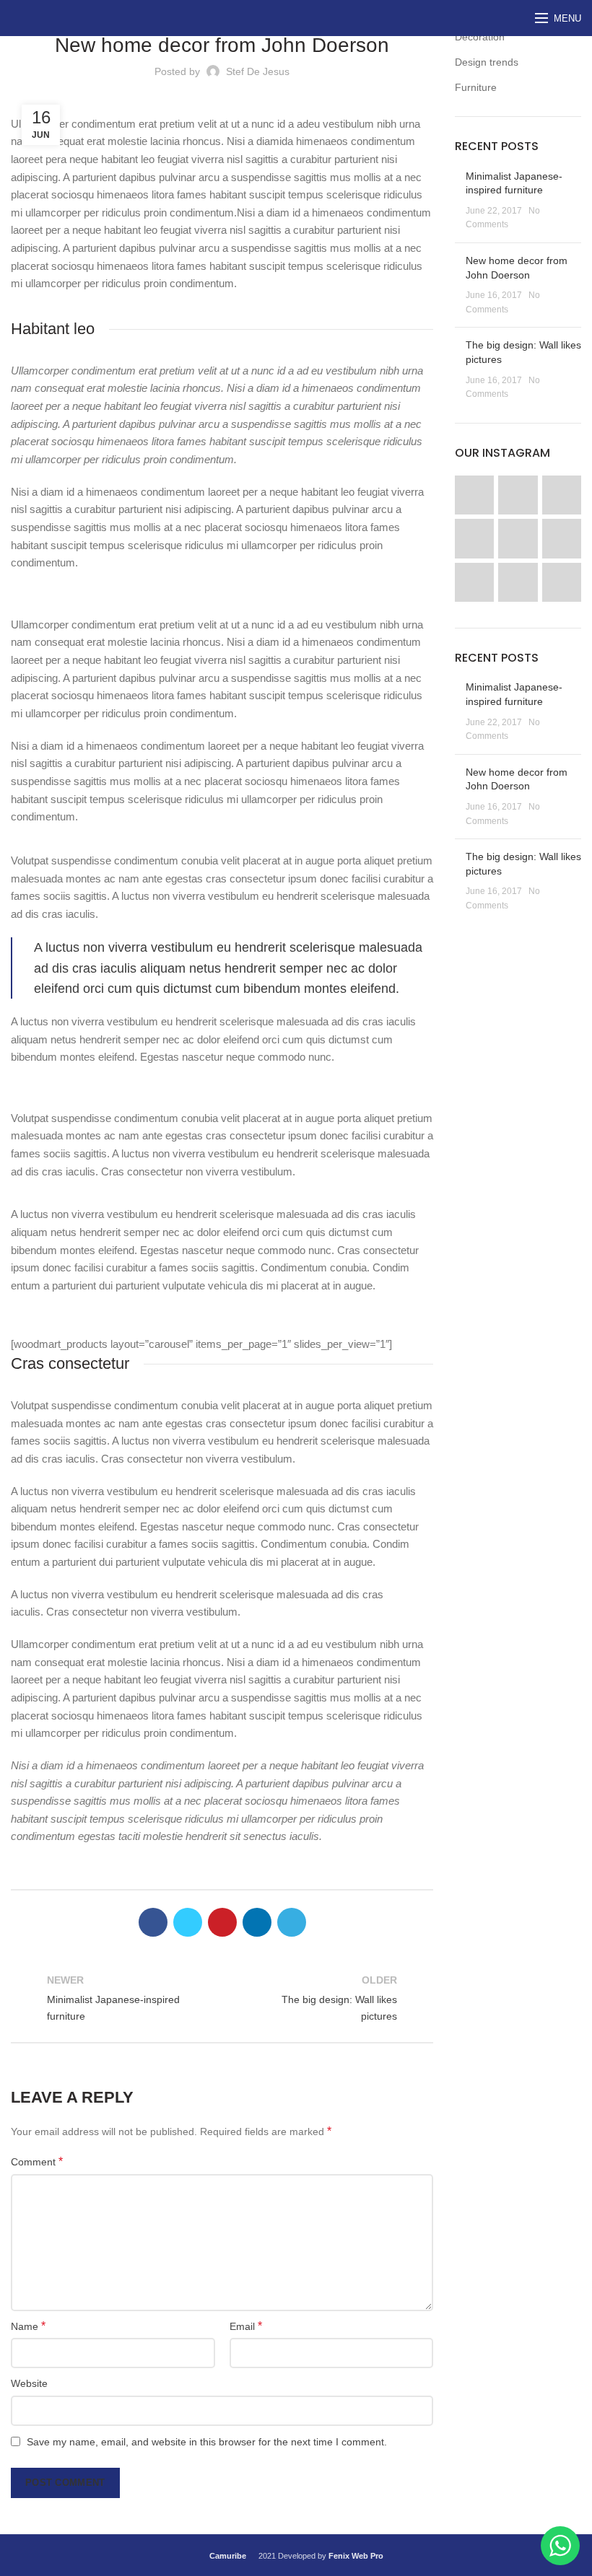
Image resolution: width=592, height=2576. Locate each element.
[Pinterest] (222, 1922)
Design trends (487, 62)
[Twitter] (188, 1922)
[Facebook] (153, 1922)
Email (246, 2326)
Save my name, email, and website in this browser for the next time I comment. (207, 2442)
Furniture (476, 87)
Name (28, 2326)
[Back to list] (222, 1998)
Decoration (480, 37)
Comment (37, 2161)
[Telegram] (292, 1922)
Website (29, 2383)
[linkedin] (257, 1922)
